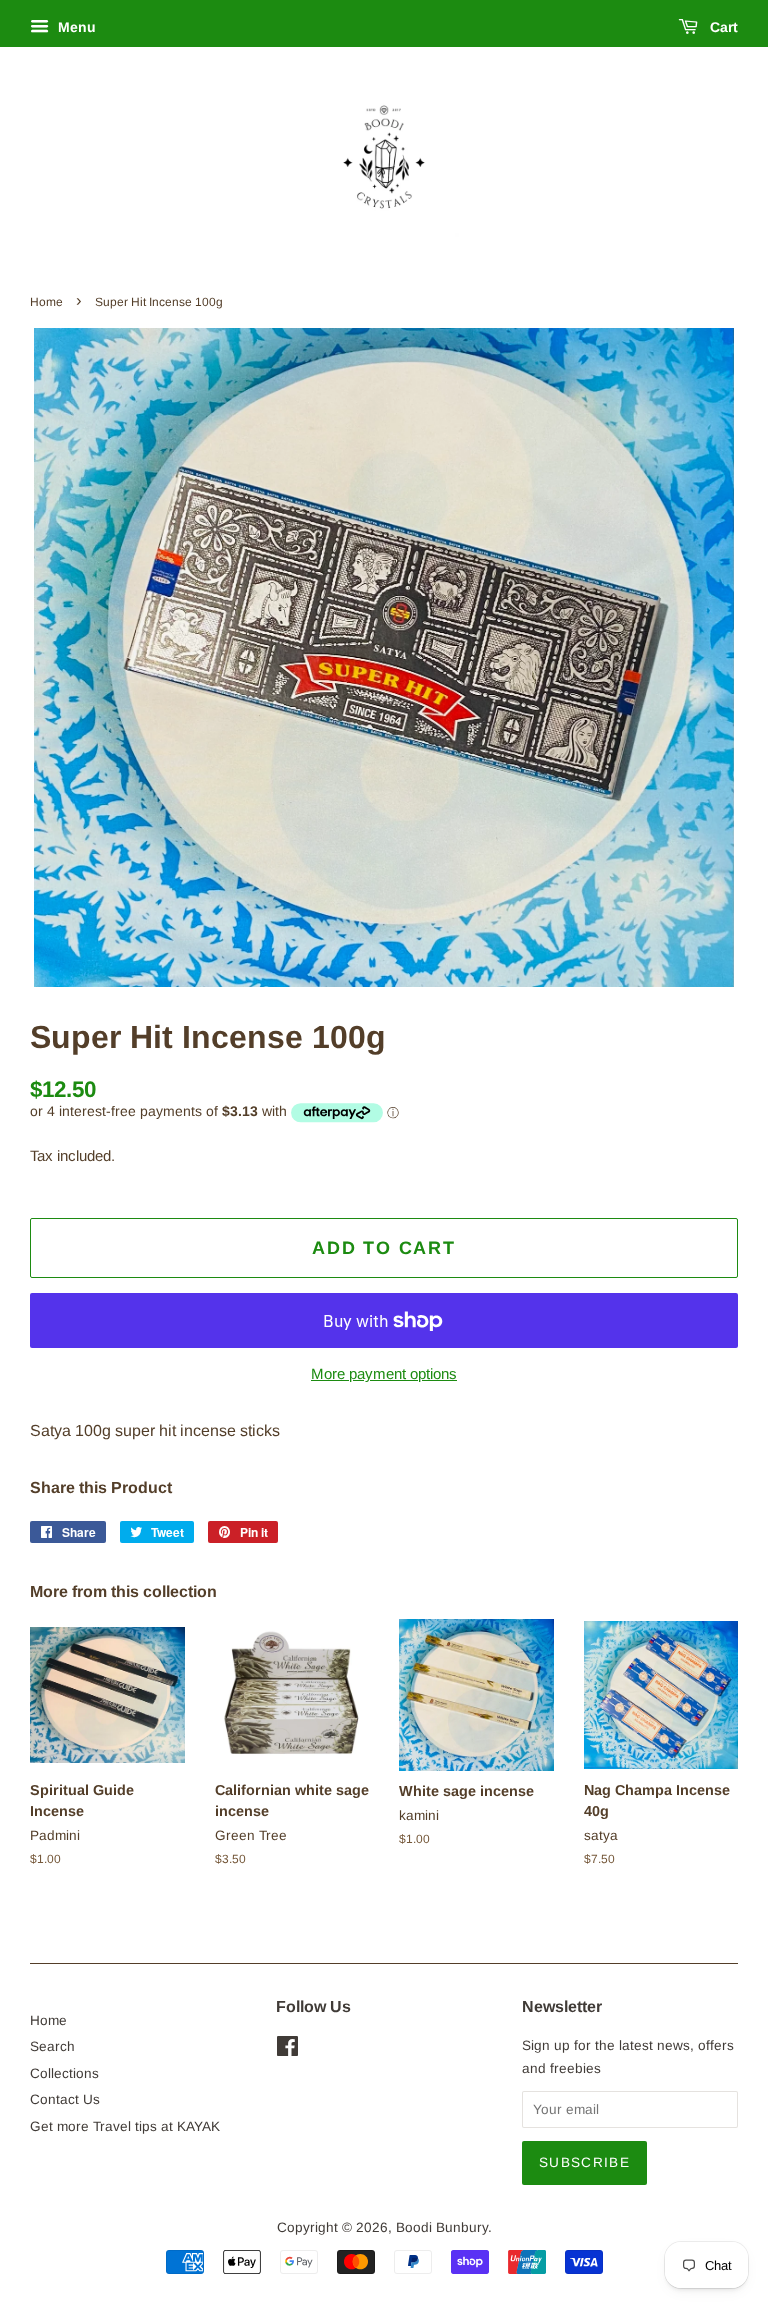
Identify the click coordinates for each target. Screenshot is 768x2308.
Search (52, 2046)
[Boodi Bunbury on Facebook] (287, 2050)
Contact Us (65, 2099)
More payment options (384, 1373)
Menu (75, 27)
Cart (722, 27)
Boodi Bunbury (442, 2227)
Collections (64, 2073)
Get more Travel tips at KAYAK (125, 2126)
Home (46, 302)
